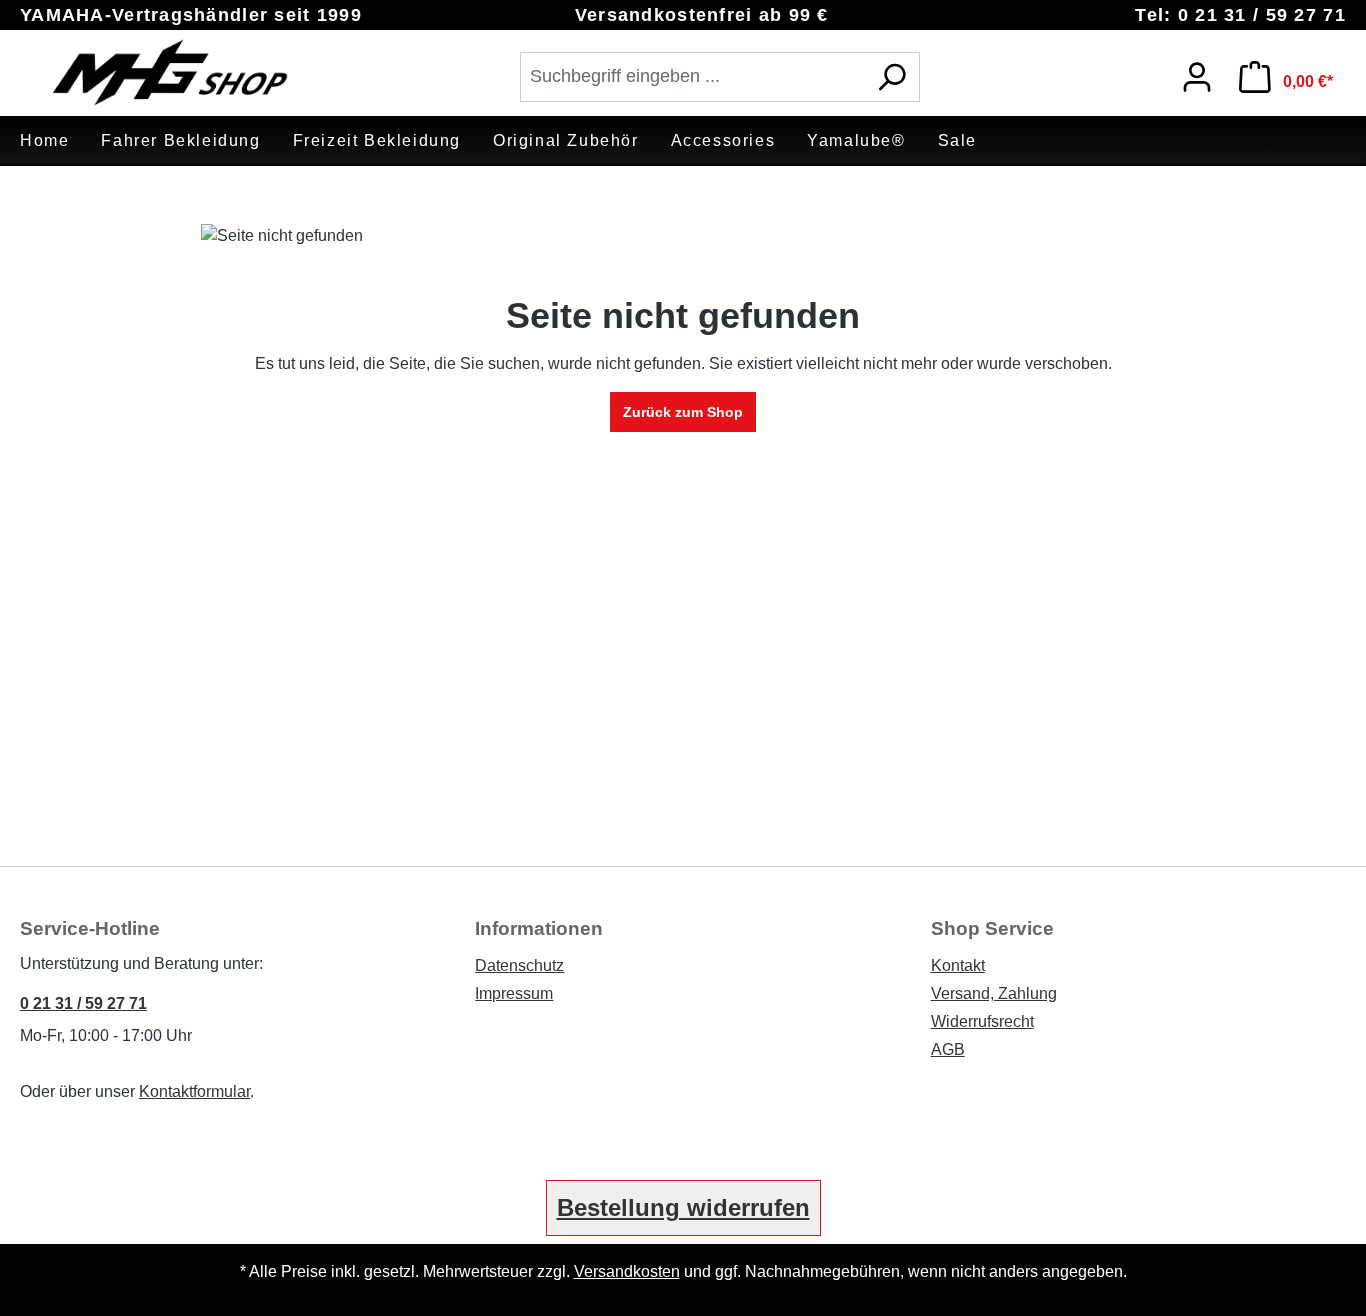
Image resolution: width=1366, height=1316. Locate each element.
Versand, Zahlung (994, 993)
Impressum (514, 993)
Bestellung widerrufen (683, 1207)
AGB (948, 1049)
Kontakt (958, 965)
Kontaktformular (194, 1091)
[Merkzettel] (1144, 72)
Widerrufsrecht (982, 1021)
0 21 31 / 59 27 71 (83, 1003)
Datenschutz (519, 965)
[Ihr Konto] (1197, 77)
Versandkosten (627, 1271)
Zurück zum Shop (683, 412)
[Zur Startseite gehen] (170, 72)
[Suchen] (891, 77)
